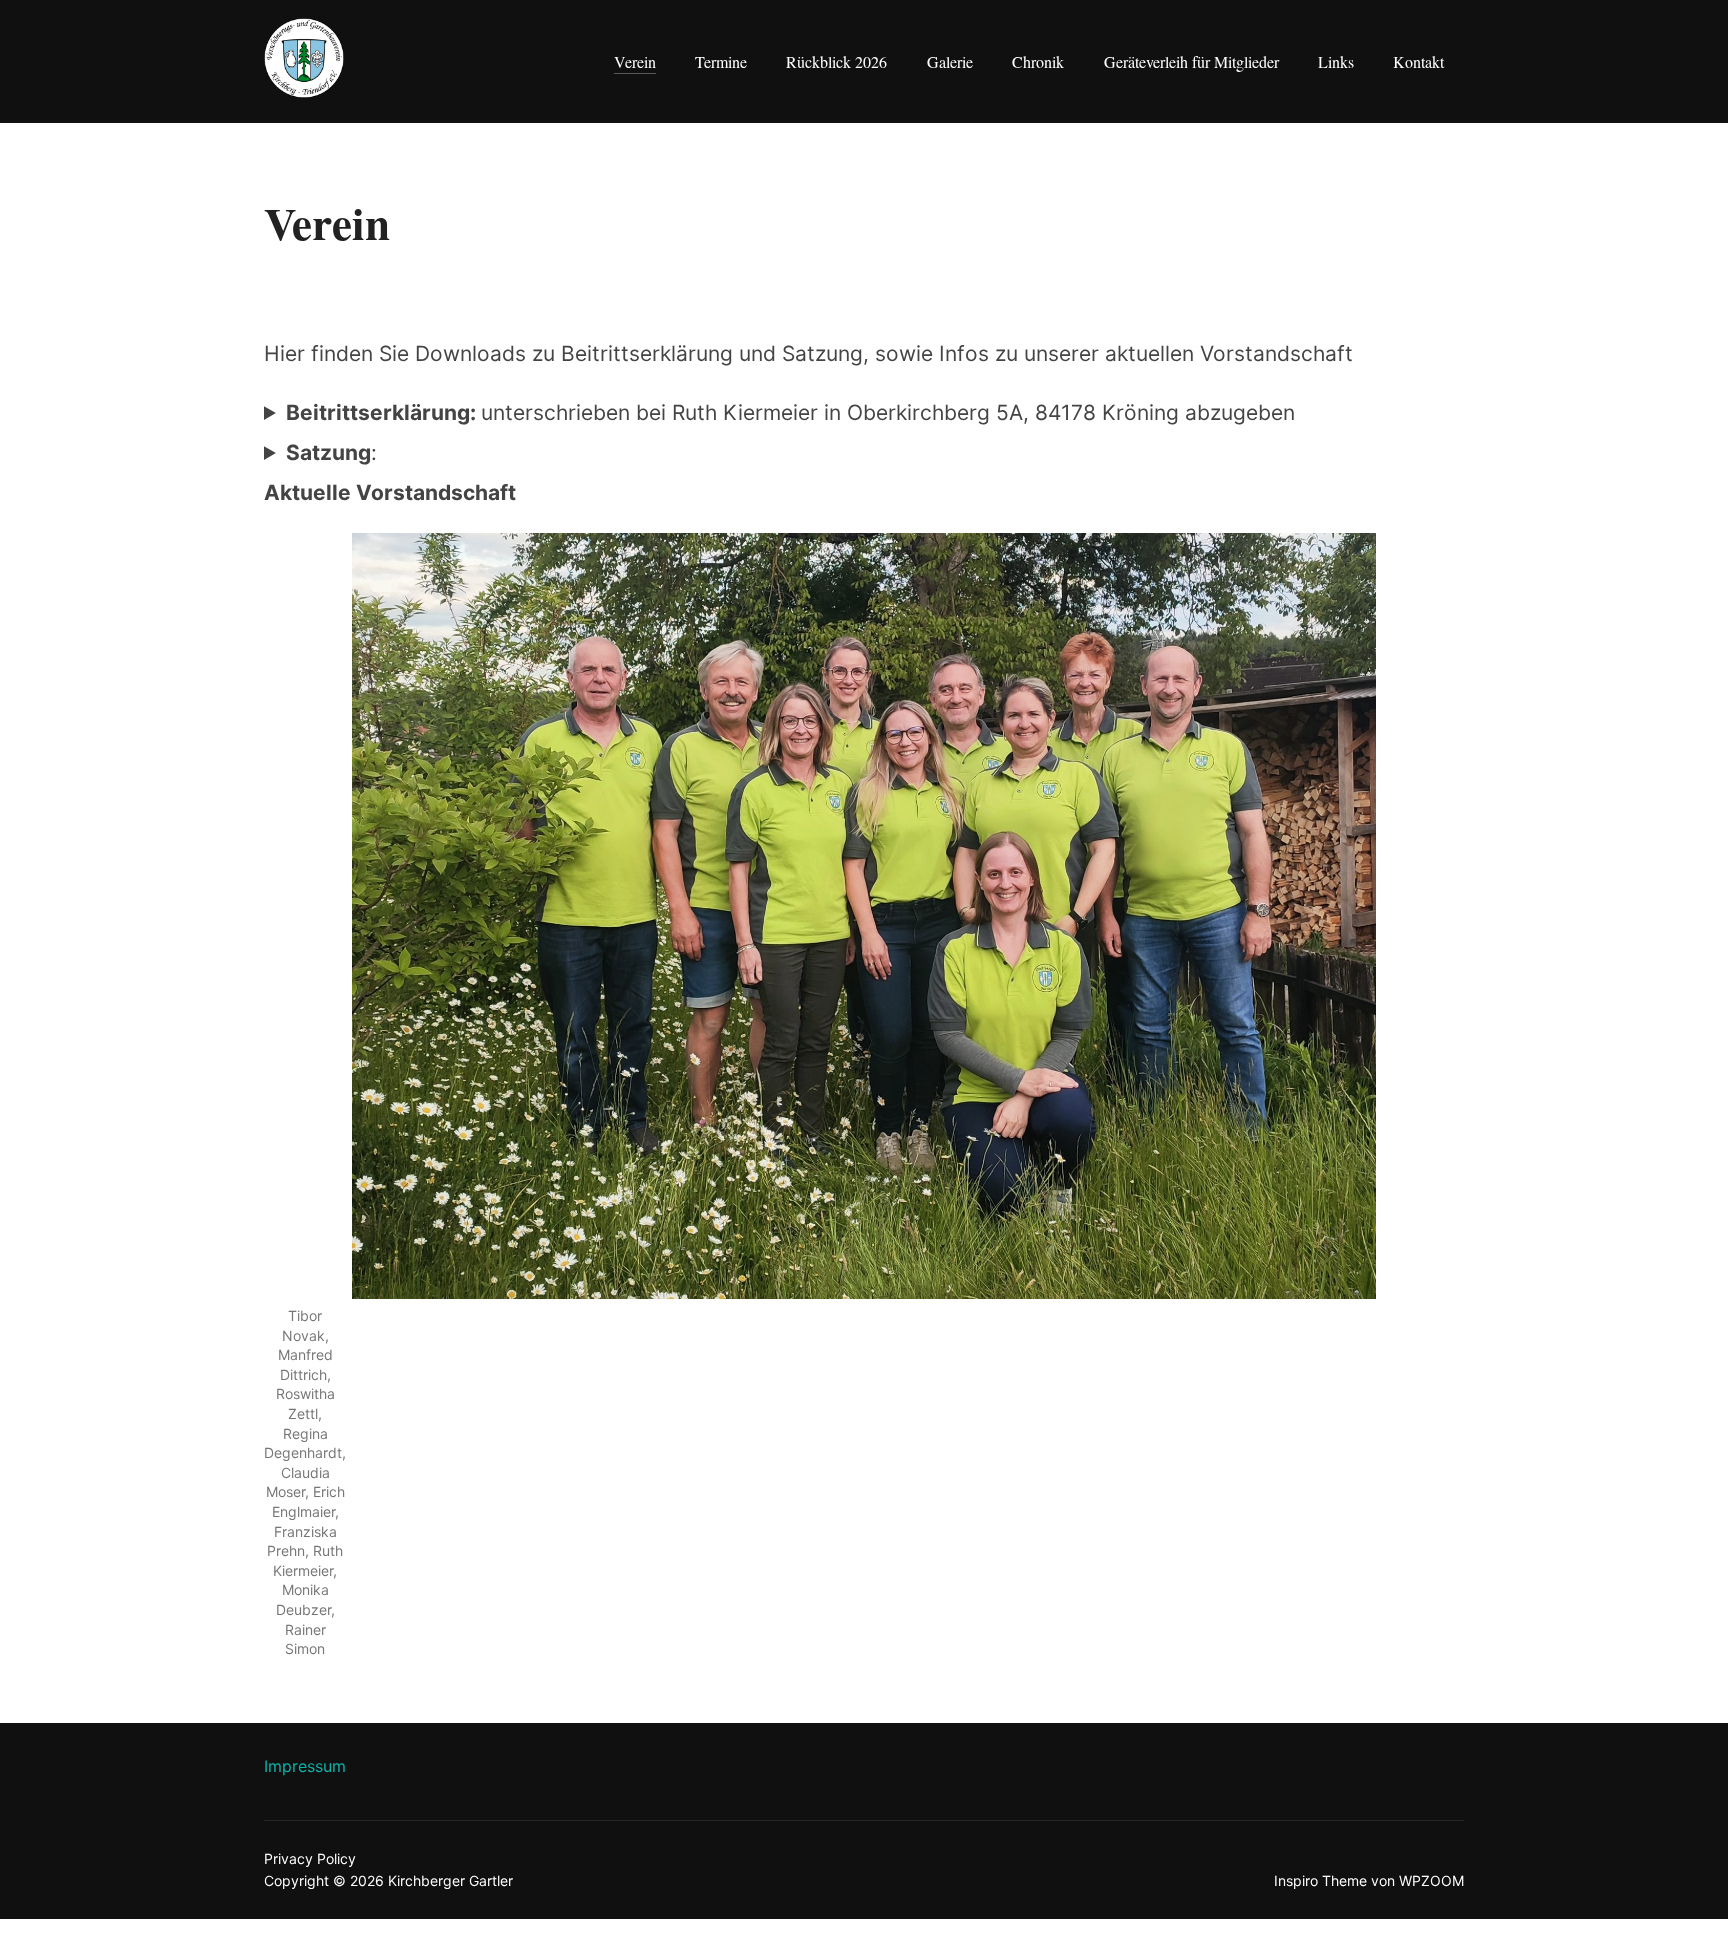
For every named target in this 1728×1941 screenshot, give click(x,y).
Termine (721, 61)
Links (1336, 61)
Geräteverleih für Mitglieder (1191, 61)
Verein (635, 61)
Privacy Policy (310, 1858)
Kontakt (1418, 61)
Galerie (950, 61)
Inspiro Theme (1320, 1880)
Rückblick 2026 (836, 61)
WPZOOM (1431, 1880)
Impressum (305, 1766)
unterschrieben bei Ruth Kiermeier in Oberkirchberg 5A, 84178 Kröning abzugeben (790, 412)
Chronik (1038, 61)
